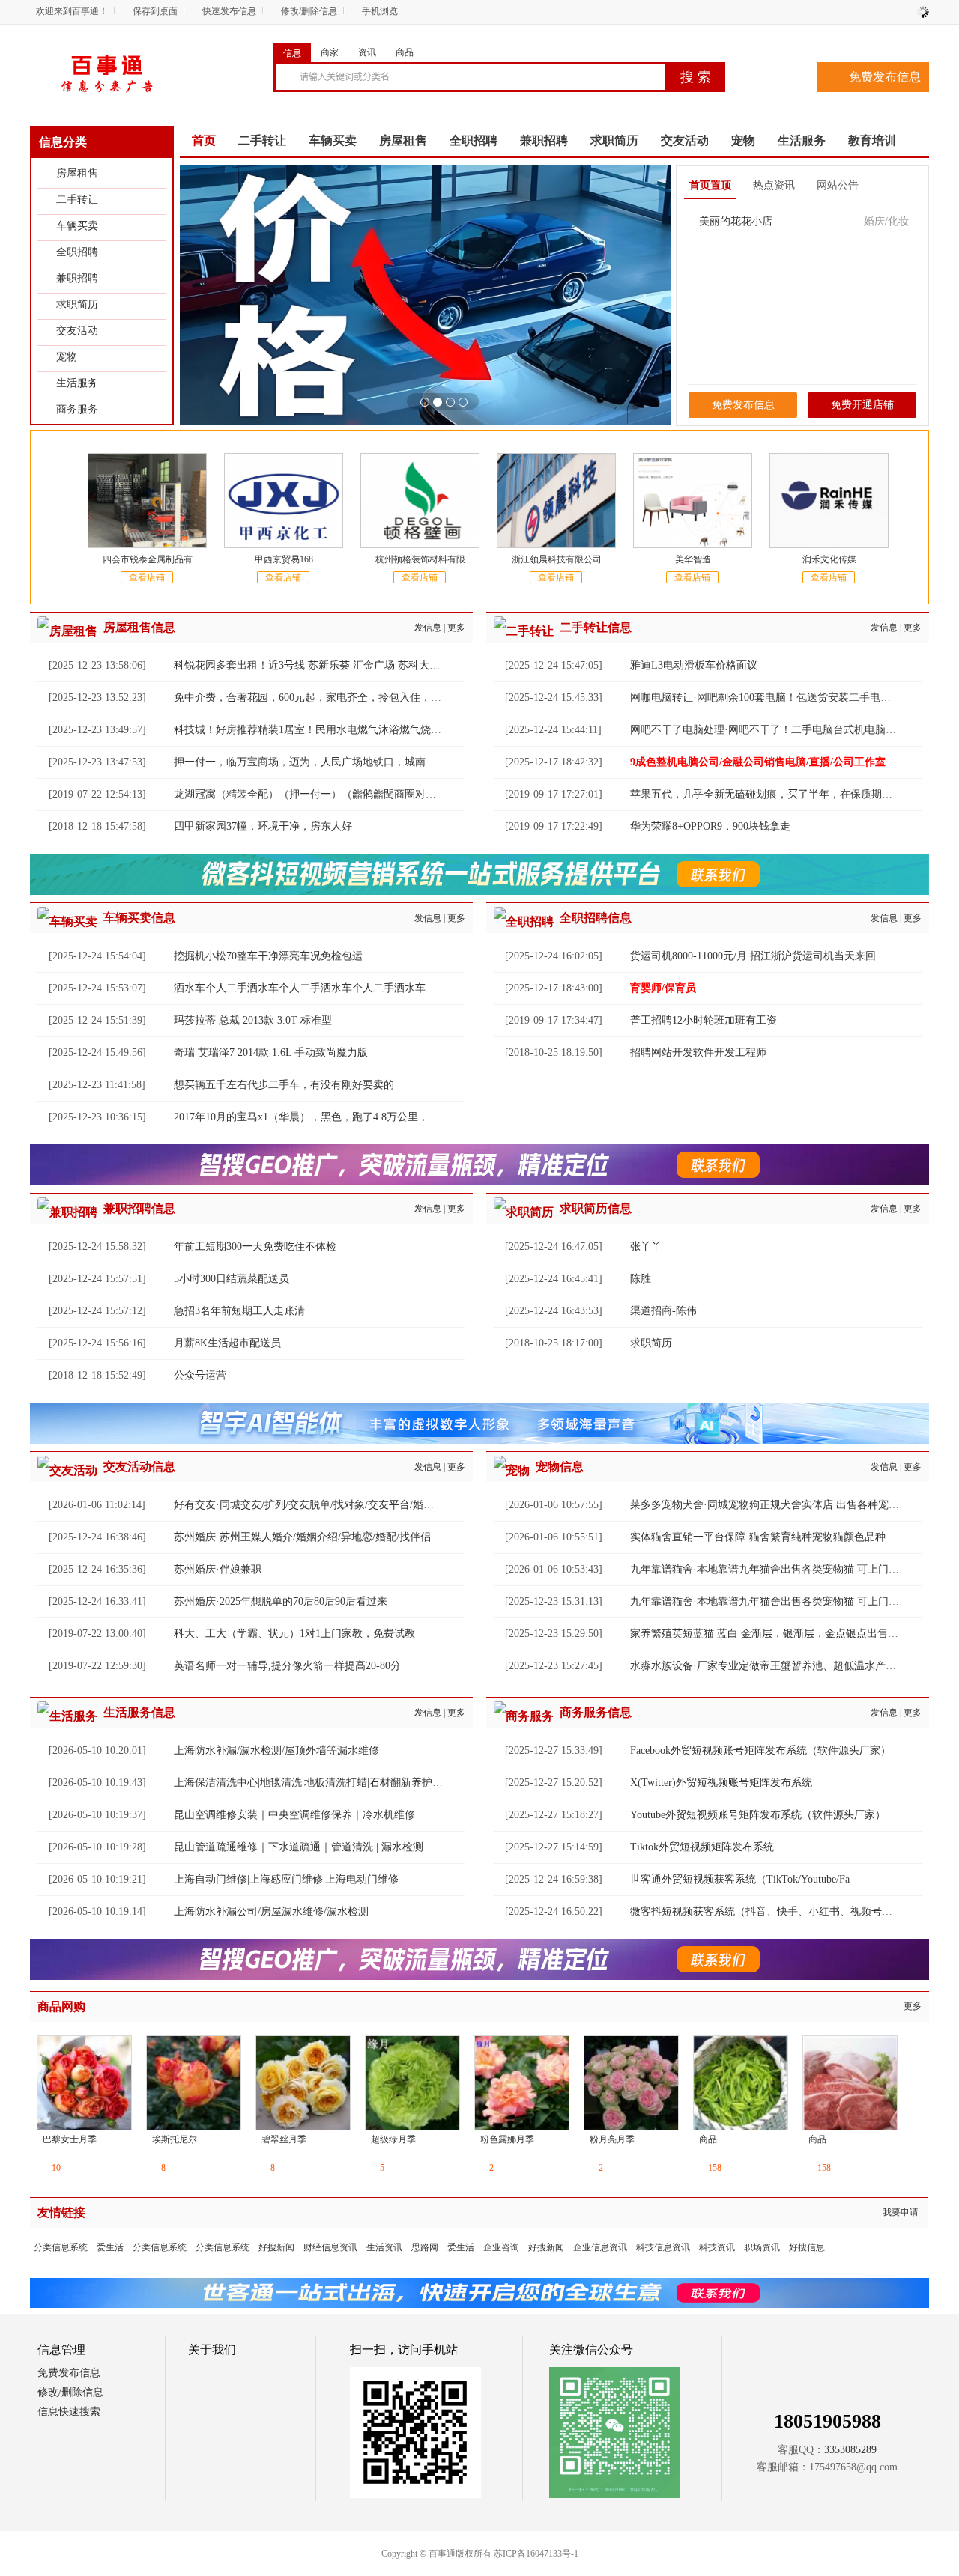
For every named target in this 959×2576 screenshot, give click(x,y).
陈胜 (641, 1279)
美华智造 (693, 559)
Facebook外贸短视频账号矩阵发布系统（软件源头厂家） (760, 1750)
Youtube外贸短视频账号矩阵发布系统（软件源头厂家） (758, 1815)
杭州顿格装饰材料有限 (420, 559)
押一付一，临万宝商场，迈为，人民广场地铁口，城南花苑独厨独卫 (331, 762)
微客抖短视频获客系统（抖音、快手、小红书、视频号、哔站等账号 (787, 1911)
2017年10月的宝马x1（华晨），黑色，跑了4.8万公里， (301, 1117)
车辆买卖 (77, 226)
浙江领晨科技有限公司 (557, 559)
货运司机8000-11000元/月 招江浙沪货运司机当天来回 (753, 956)
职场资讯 (762, 2247)
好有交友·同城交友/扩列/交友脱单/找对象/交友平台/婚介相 (309, 1505)
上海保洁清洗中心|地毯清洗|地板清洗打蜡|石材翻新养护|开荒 (315, 1783)
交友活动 (77, 331)
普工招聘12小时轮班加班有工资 (704, 1020)
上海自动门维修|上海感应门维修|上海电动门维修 (286, 1879)
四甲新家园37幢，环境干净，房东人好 (263, 826)
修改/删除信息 (309, 11)
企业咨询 (501, 2247)
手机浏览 (380, 11)
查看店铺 (147, 577)
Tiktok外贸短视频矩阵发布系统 (702, 1847)
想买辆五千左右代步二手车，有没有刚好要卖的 (284, 1085)
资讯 (367, 52)
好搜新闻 (276, 2247)
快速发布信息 (229, 11)
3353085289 (850, 2450)
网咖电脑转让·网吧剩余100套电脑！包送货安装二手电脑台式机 (776, 698)
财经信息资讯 (330, 2247)
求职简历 (77, 304)
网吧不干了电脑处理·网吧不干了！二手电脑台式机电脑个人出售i (780, 730)
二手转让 (77, 200)
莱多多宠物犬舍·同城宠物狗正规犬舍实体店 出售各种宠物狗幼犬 (780, 1505)
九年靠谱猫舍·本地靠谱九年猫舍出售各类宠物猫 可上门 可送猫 (777, 1569)
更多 (456, 628)
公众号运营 (200, 1375)
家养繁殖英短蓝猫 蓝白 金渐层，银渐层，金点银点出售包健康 (775, 1634)
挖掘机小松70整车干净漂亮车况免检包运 (268, 956)
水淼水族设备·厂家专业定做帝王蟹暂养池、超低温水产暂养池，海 (784, 1666)
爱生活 (110, 2247)
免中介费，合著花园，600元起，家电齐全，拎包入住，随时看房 (323, 698)
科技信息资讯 (663, 2247)
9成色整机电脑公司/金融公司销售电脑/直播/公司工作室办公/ (770, 762)
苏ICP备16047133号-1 (536, 2554)
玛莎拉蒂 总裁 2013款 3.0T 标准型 (253, 1020)
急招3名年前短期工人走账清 (239, 1311)
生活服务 (77, 383)
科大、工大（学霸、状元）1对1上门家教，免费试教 (294, 1634)
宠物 (67, 357)
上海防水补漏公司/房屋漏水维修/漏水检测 (271, 1911)
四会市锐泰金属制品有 (148, 559)
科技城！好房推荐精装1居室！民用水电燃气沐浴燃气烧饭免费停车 (329, 730)
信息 (292, 53)
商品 (405, 52)
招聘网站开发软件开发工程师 (698, 1052)
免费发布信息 (885, 77)
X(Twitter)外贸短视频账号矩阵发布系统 (721, 1783)
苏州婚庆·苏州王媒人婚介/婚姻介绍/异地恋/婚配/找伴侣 (302, 1537)
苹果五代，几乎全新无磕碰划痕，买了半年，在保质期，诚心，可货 (787, 794)
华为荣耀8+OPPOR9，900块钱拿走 (710, 826)
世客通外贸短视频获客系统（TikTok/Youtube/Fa (740, 1879)
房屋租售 (77, 173)
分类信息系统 (61, 2247)
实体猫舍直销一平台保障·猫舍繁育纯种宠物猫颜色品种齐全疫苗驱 (784, 1537)
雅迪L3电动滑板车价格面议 (694, 665)
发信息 (428, 628)
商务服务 (77, 409)
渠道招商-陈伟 (663, 1311)
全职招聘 (77, 252)
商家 (330, 52)
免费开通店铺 (862, 405)
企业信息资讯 (600, 2247)
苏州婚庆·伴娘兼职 (218, 1569)
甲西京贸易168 (284, 559)
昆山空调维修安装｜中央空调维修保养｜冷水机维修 (294, 1815)
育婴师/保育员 (663, 988)
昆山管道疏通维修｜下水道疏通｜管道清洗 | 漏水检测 (299, 1847)
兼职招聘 (77, 278)
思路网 (425, 2247)
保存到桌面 (155, 11)
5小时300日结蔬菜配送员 (232, 1279)
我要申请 (901, 2212)
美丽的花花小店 (736, 221)
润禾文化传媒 (829, 559)
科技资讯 (717, 2247)
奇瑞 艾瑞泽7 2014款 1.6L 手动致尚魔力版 (271, 1052)
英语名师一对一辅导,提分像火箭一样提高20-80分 (287, 1666)
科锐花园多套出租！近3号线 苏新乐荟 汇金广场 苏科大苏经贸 (317, 665)
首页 (204, 140)
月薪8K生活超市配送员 (227, 1343)
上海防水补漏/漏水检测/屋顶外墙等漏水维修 (276, 1750)
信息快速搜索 (69, 2412)
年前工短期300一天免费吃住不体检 (255, 1246)
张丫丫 (646, 1246)
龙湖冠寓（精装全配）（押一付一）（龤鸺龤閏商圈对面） (310, 794)
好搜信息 (807, 2247)
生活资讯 (384, 2247)
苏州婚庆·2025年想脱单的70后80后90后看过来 (281, 1601)
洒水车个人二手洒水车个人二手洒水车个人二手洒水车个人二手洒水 (331, 988)
